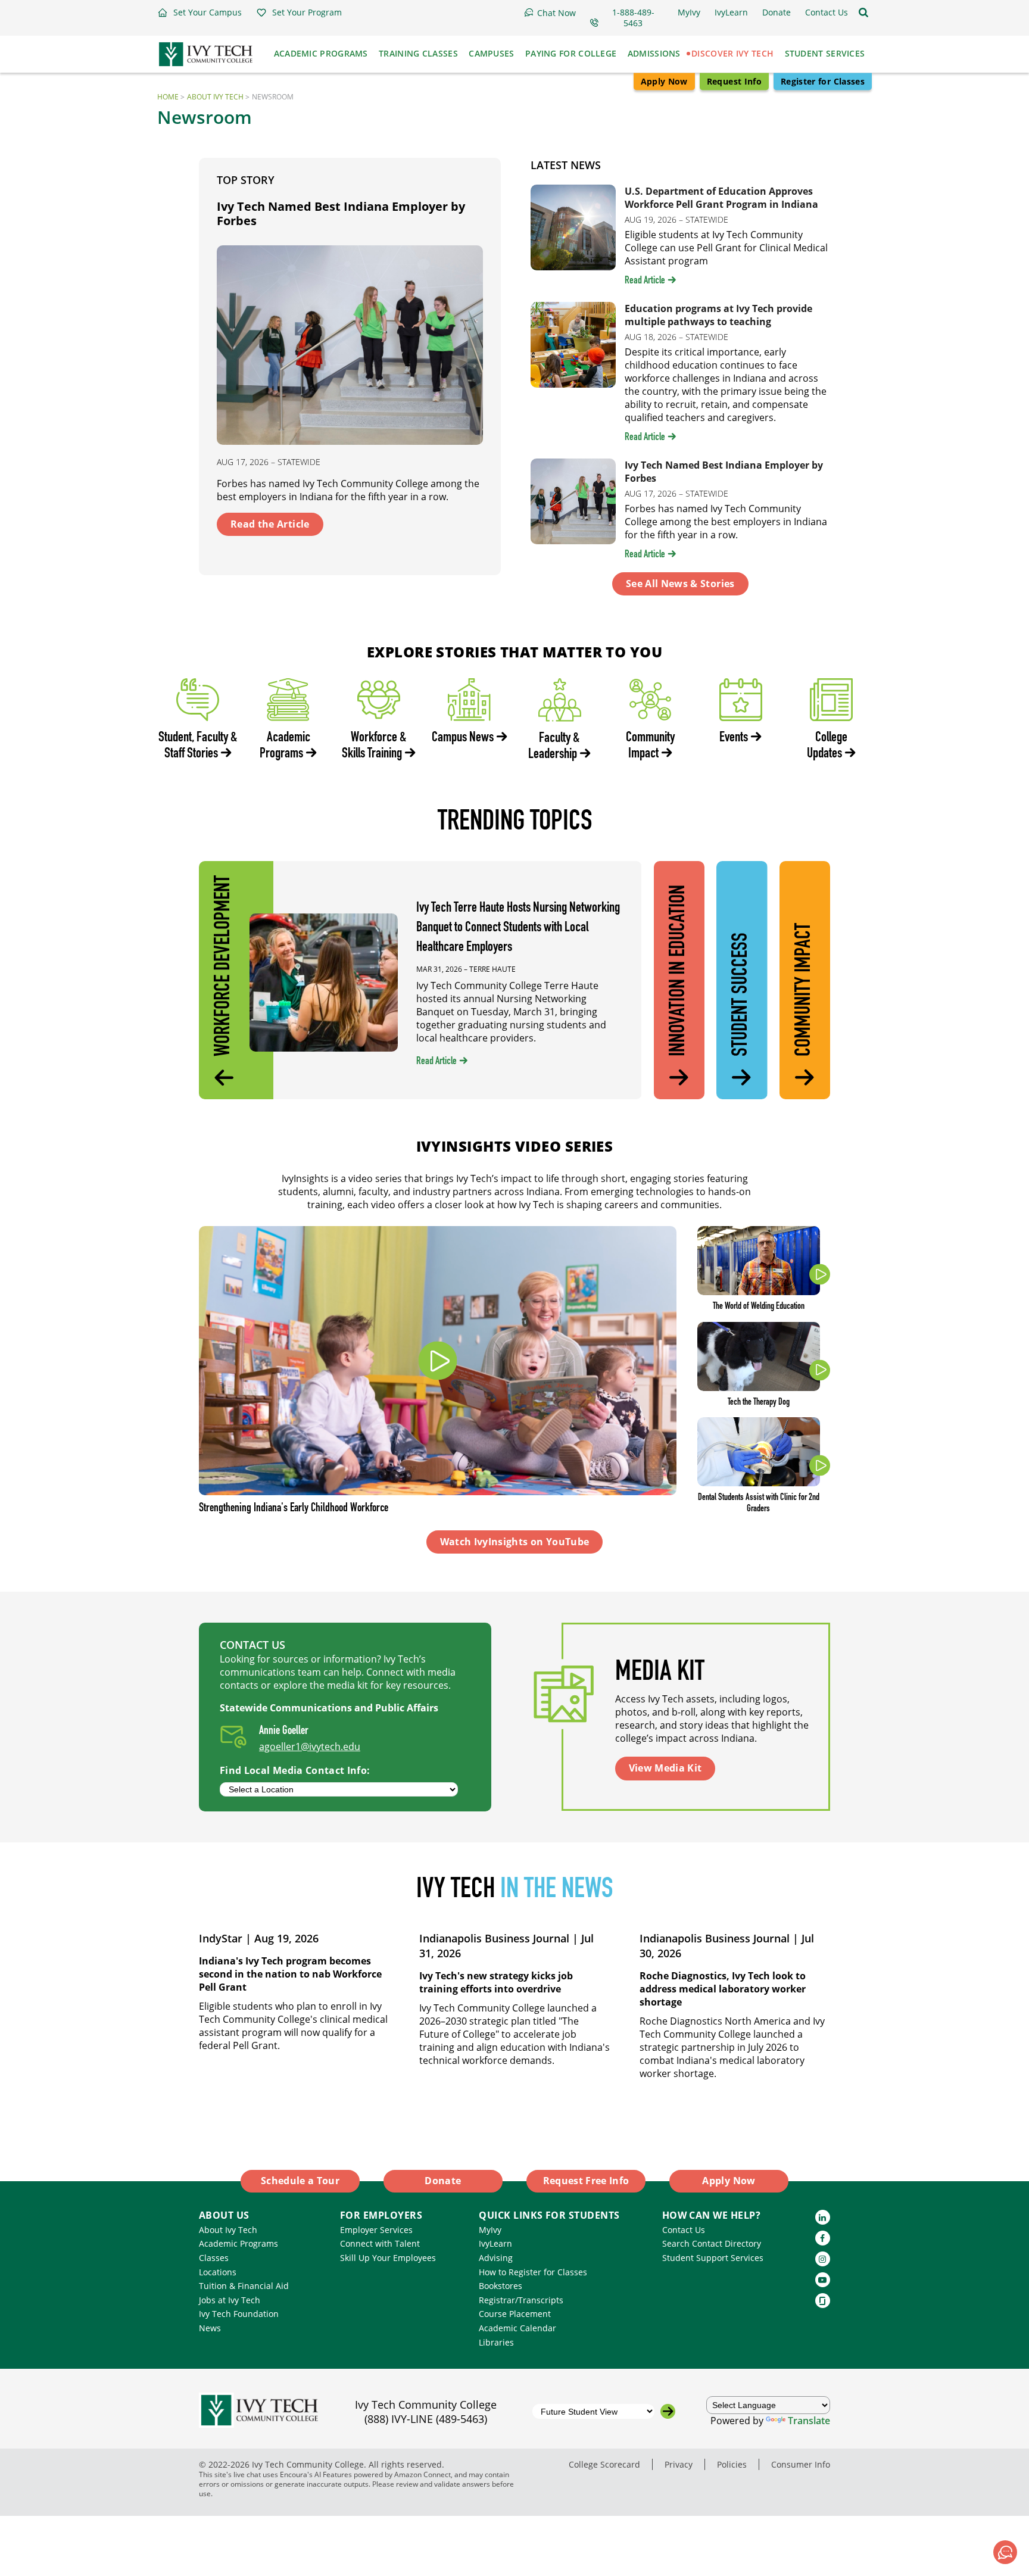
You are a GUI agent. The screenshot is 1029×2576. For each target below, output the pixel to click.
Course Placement (515, 2314)
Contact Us (684, 2230)
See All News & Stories (680, 584)
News (210, 2328)
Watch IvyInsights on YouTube (515, 1542)
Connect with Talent (380, 2243)
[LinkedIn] (823, 2217)
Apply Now (664, 81)
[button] (199, 13)
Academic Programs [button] (321, 53)
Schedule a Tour (300, 2181)
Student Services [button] (825, 53)
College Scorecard (604, 2464)
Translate (809, 2421)
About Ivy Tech (215, 97)
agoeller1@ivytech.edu (310, 1747)
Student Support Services (713, 2258)
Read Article (645, 281)
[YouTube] (823, 2280)
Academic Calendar (517, 2328)
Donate (443, 2181)
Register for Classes (823, 81)
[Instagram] (823, 2259)
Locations (218, 2272)
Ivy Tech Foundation (239, 2314)
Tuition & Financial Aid (244, 2286)
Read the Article (270, 524)
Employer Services (376, 2230)
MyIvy (490, 2230)
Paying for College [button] (571, 53)
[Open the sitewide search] (863, 13)
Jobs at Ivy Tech (230, 2300)
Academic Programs (238, 2243)
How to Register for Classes (533, 2272)
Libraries (496, 2342)
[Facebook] (823, 2238)
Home (168, 97)
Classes (214, 2258)
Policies (732, 2464)
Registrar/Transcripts (521, 2300)
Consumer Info (801, 2464)
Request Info (734, 81)
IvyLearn (495, 2243)
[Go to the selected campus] (668, 2411)
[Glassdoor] (823, 2301)
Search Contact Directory (712, 2243)
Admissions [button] (654, 53)
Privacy (679, 2464)
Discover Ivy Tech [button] (732, 53)
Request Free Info (586, 2181)
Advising (496, 2258)
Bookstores (501, 2286)
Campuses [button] (491, 53)
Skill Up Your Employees (388, 2258)
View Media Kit (665, 1768)
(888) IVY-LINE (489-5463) (426, 2419)
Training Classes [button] (418, 53)
